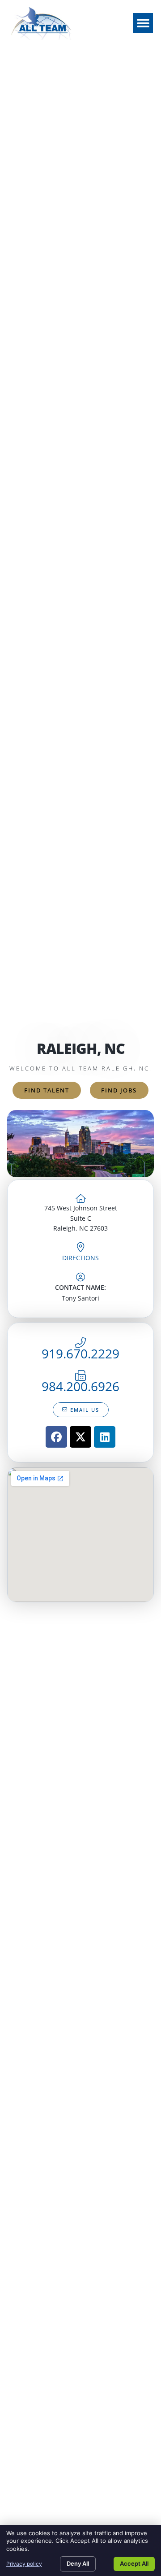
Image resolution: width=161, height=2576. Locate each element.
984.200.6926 (80, 1386)
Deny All (78, 2563)
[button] (143, 23)
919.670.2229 (80, 1353)
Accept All (134, 2563)
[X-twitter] (80, 1437)
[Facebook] (56, 1437)
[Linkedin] (105, 1437)
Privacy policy (24, 2564)
